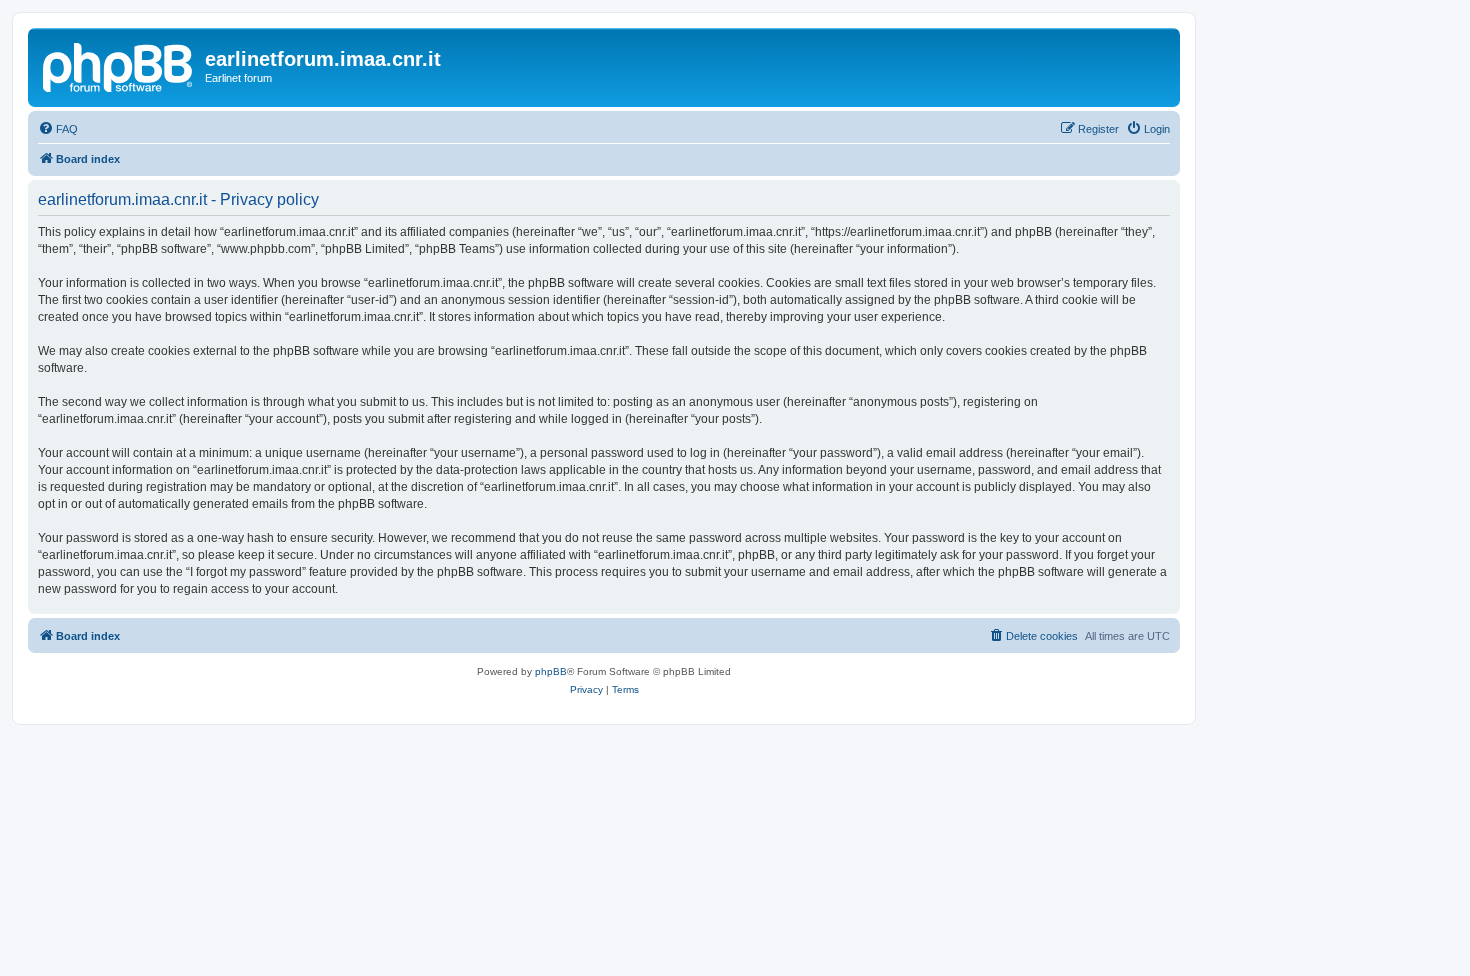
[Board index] (119, 65)
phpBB (551, 671)
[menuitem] (58, 129)
